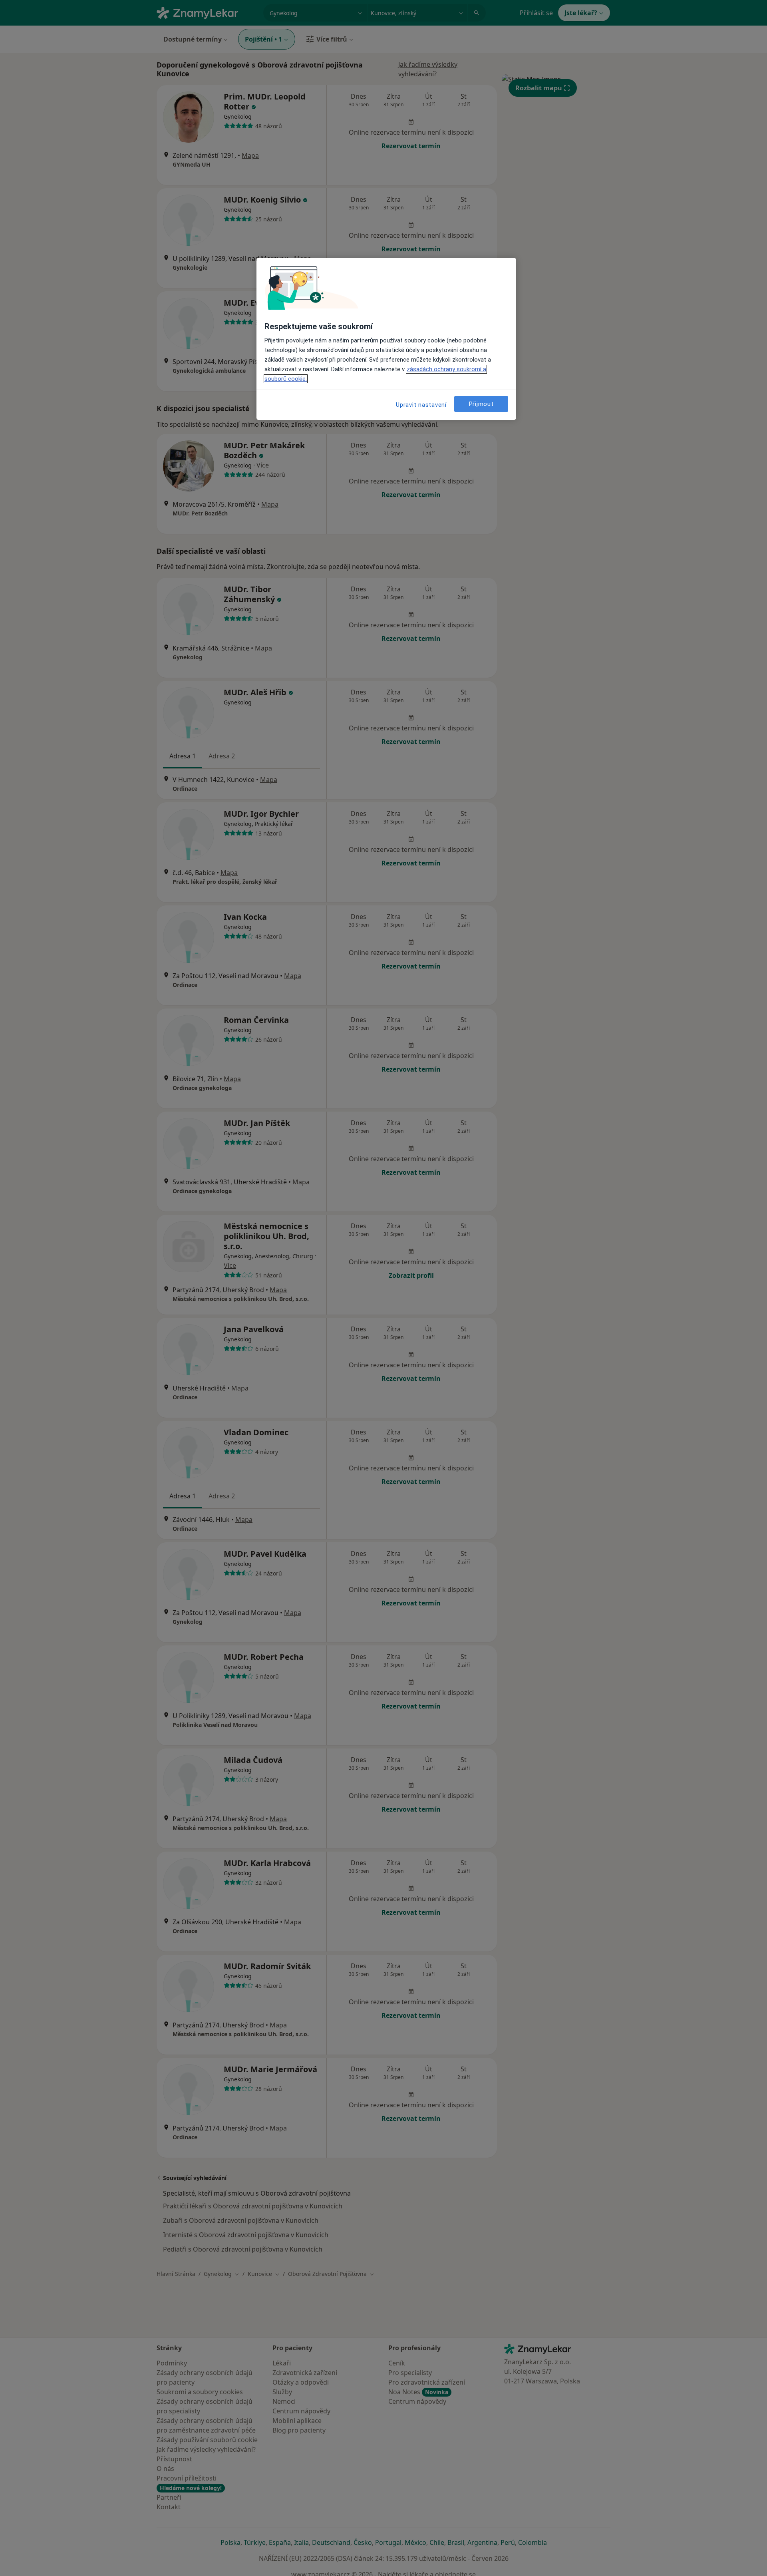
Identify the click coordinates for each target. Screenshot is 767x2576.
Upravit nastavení (421, 405)
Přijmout (481, 404)
